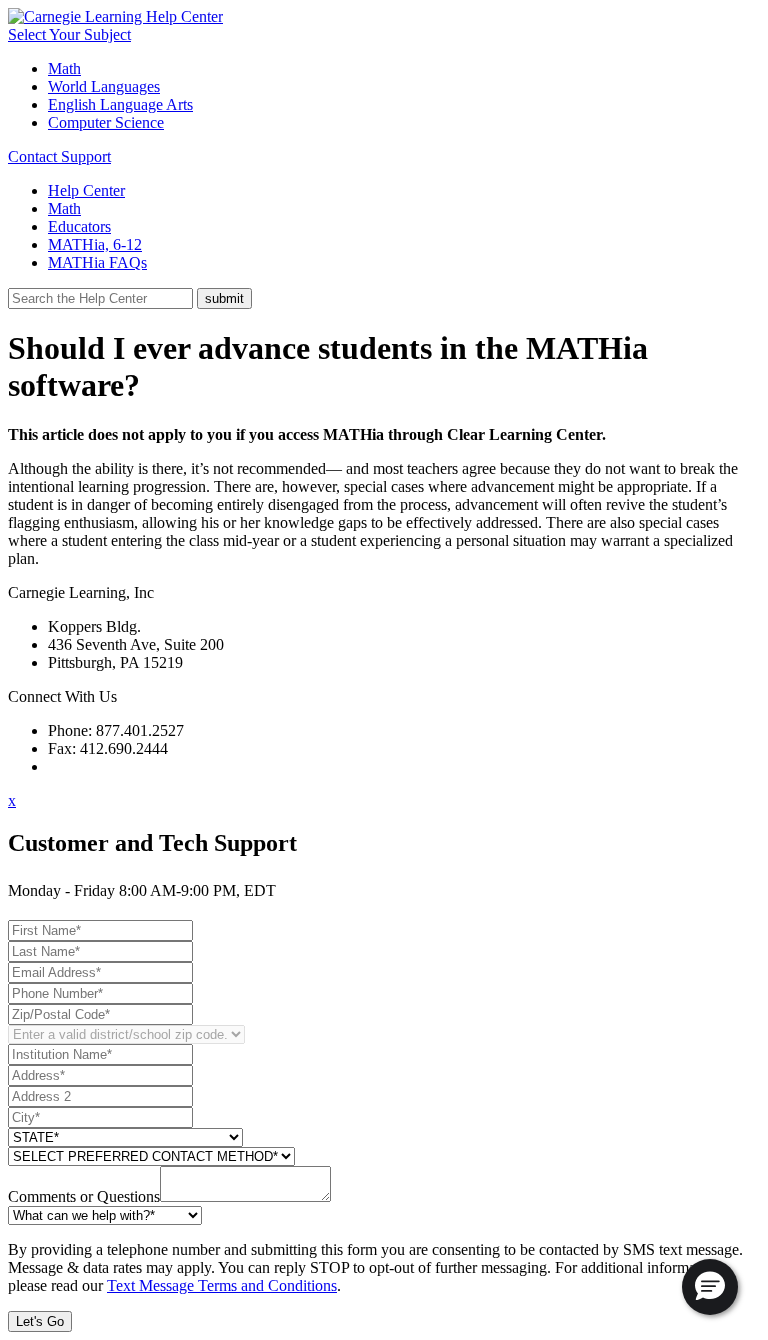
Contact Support (59, 156)
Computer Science (106, 122)
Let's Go (40, 1321)
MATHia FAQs (97, 262)
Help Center (86, 190)
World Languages (104, 86)
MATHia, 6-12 (95, 244)
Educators (79, 226)
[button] (710, 1287)
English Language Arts (120, 104)
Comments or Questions (84, 1196)
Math (64, 68)
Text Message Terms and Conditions (222, 1285)
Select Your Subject (69, 34)
